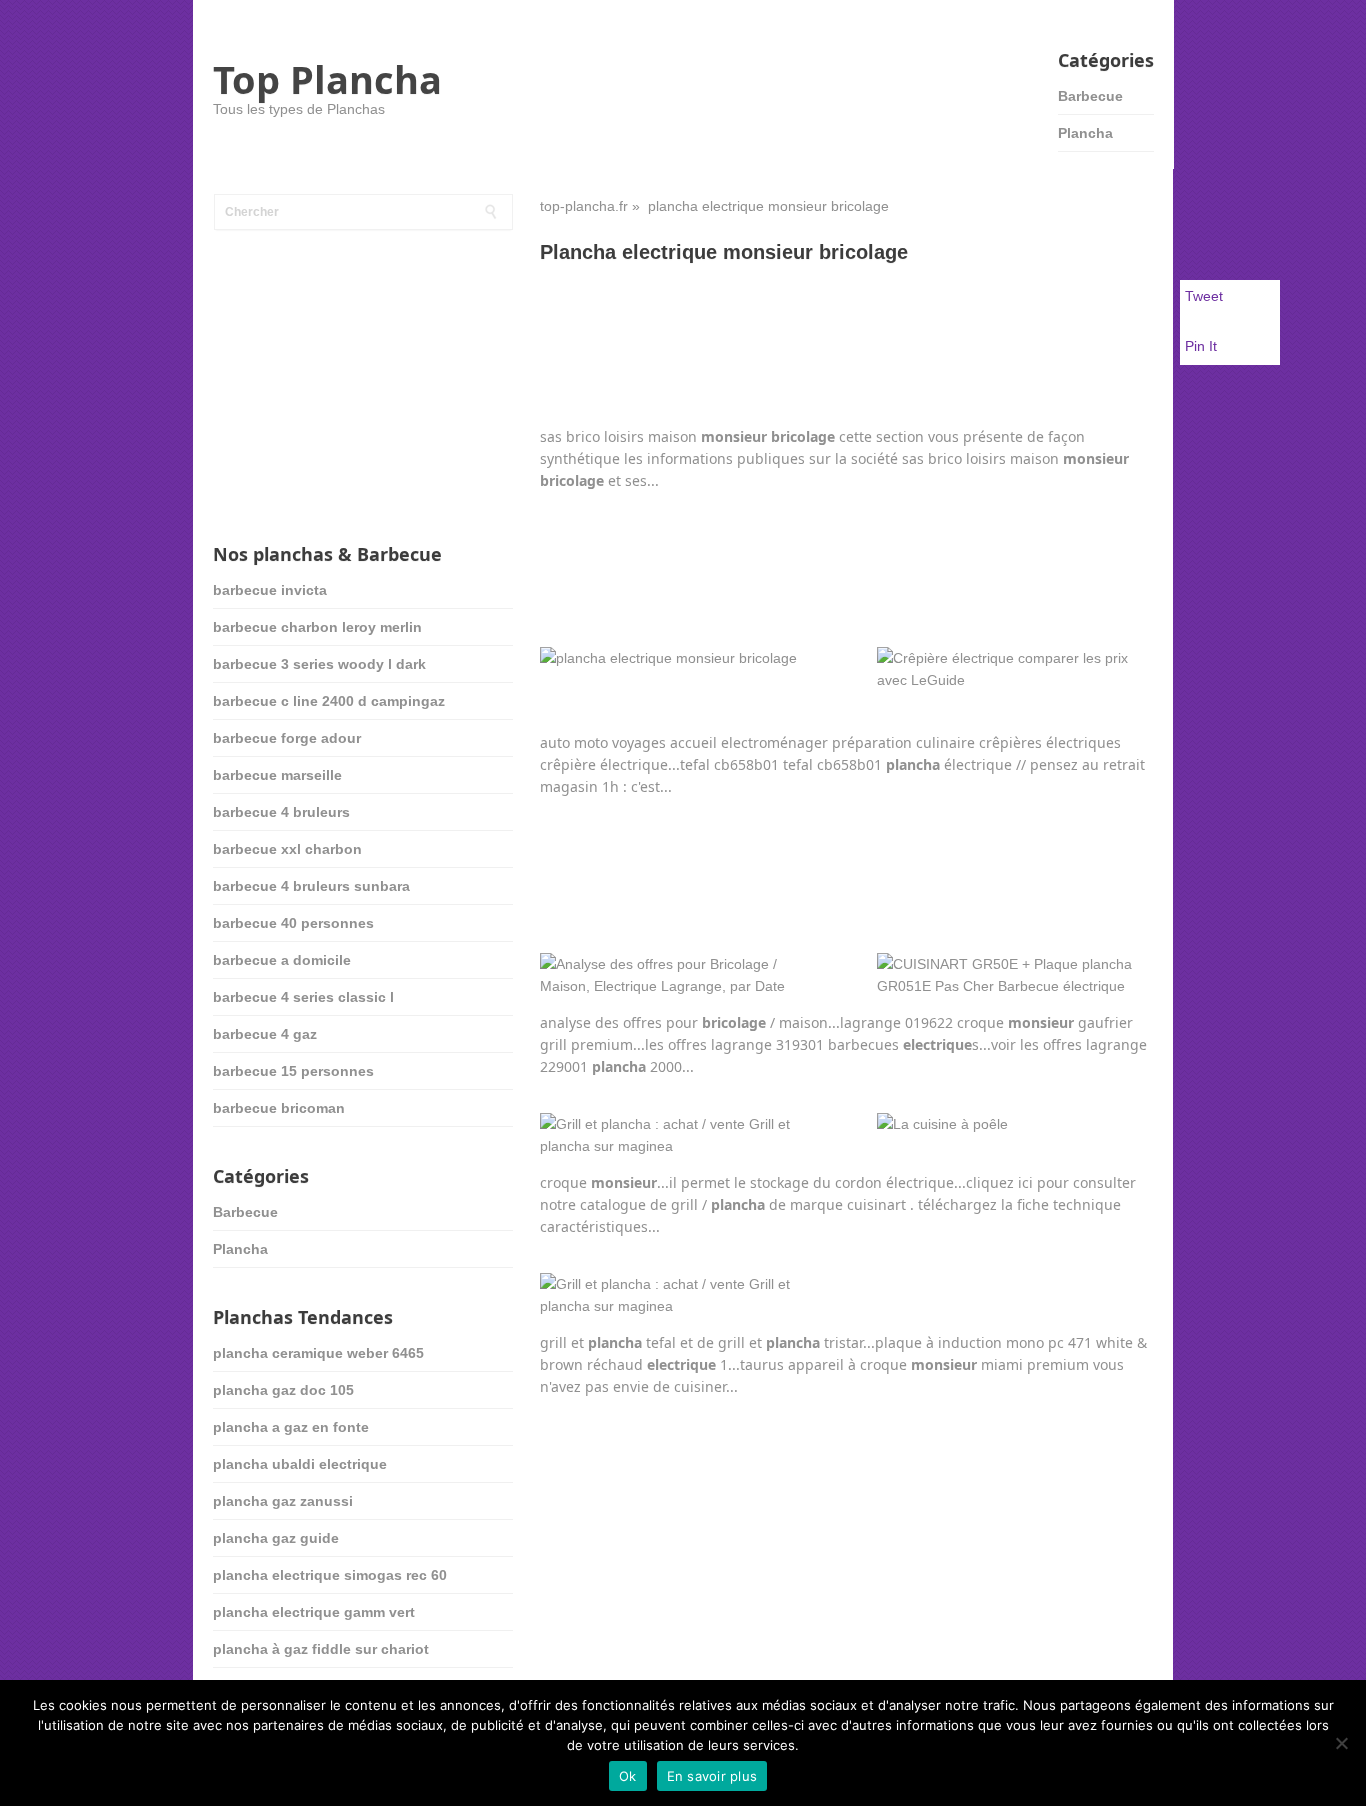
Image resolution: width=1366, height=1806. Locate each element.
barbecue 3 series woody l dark (319, 664)
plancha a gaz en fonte (291, 1427)
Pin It (1201, 346)
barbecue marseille (277, 775)
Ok (628, 1776)
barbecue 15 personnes (293, 1071)
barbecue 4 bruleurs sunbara (311, 886)
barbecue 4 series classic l (303, 997)
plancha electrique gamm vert (314, 1612)
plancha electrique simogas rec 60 (330, 1575)
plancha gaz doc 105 (283, 1390)
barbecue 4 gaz (265, 1034)
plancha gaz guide (276, 1538)
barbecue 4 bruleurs (281, 812)
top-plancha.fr (584, 206)
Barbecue (1090, 96)
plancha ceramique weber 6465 (318, 1353)
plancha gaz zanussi (283, 1501)
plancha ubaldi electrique (300, 1464)
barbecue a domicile (282, 960)
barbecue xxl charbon (287, 849)
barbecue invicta (270, 590)
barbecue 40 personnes (293, 923)
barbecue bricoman (279, 1108)
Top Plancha (327, 79)
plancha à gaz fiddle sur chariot (321, 1649)
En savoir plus (712, 1776)
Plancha (1085, 133)
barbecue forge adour (287, 738)
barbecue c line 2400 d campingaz (329, 701)
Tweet (1204, 296)
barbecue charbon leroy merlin (317, 627)
